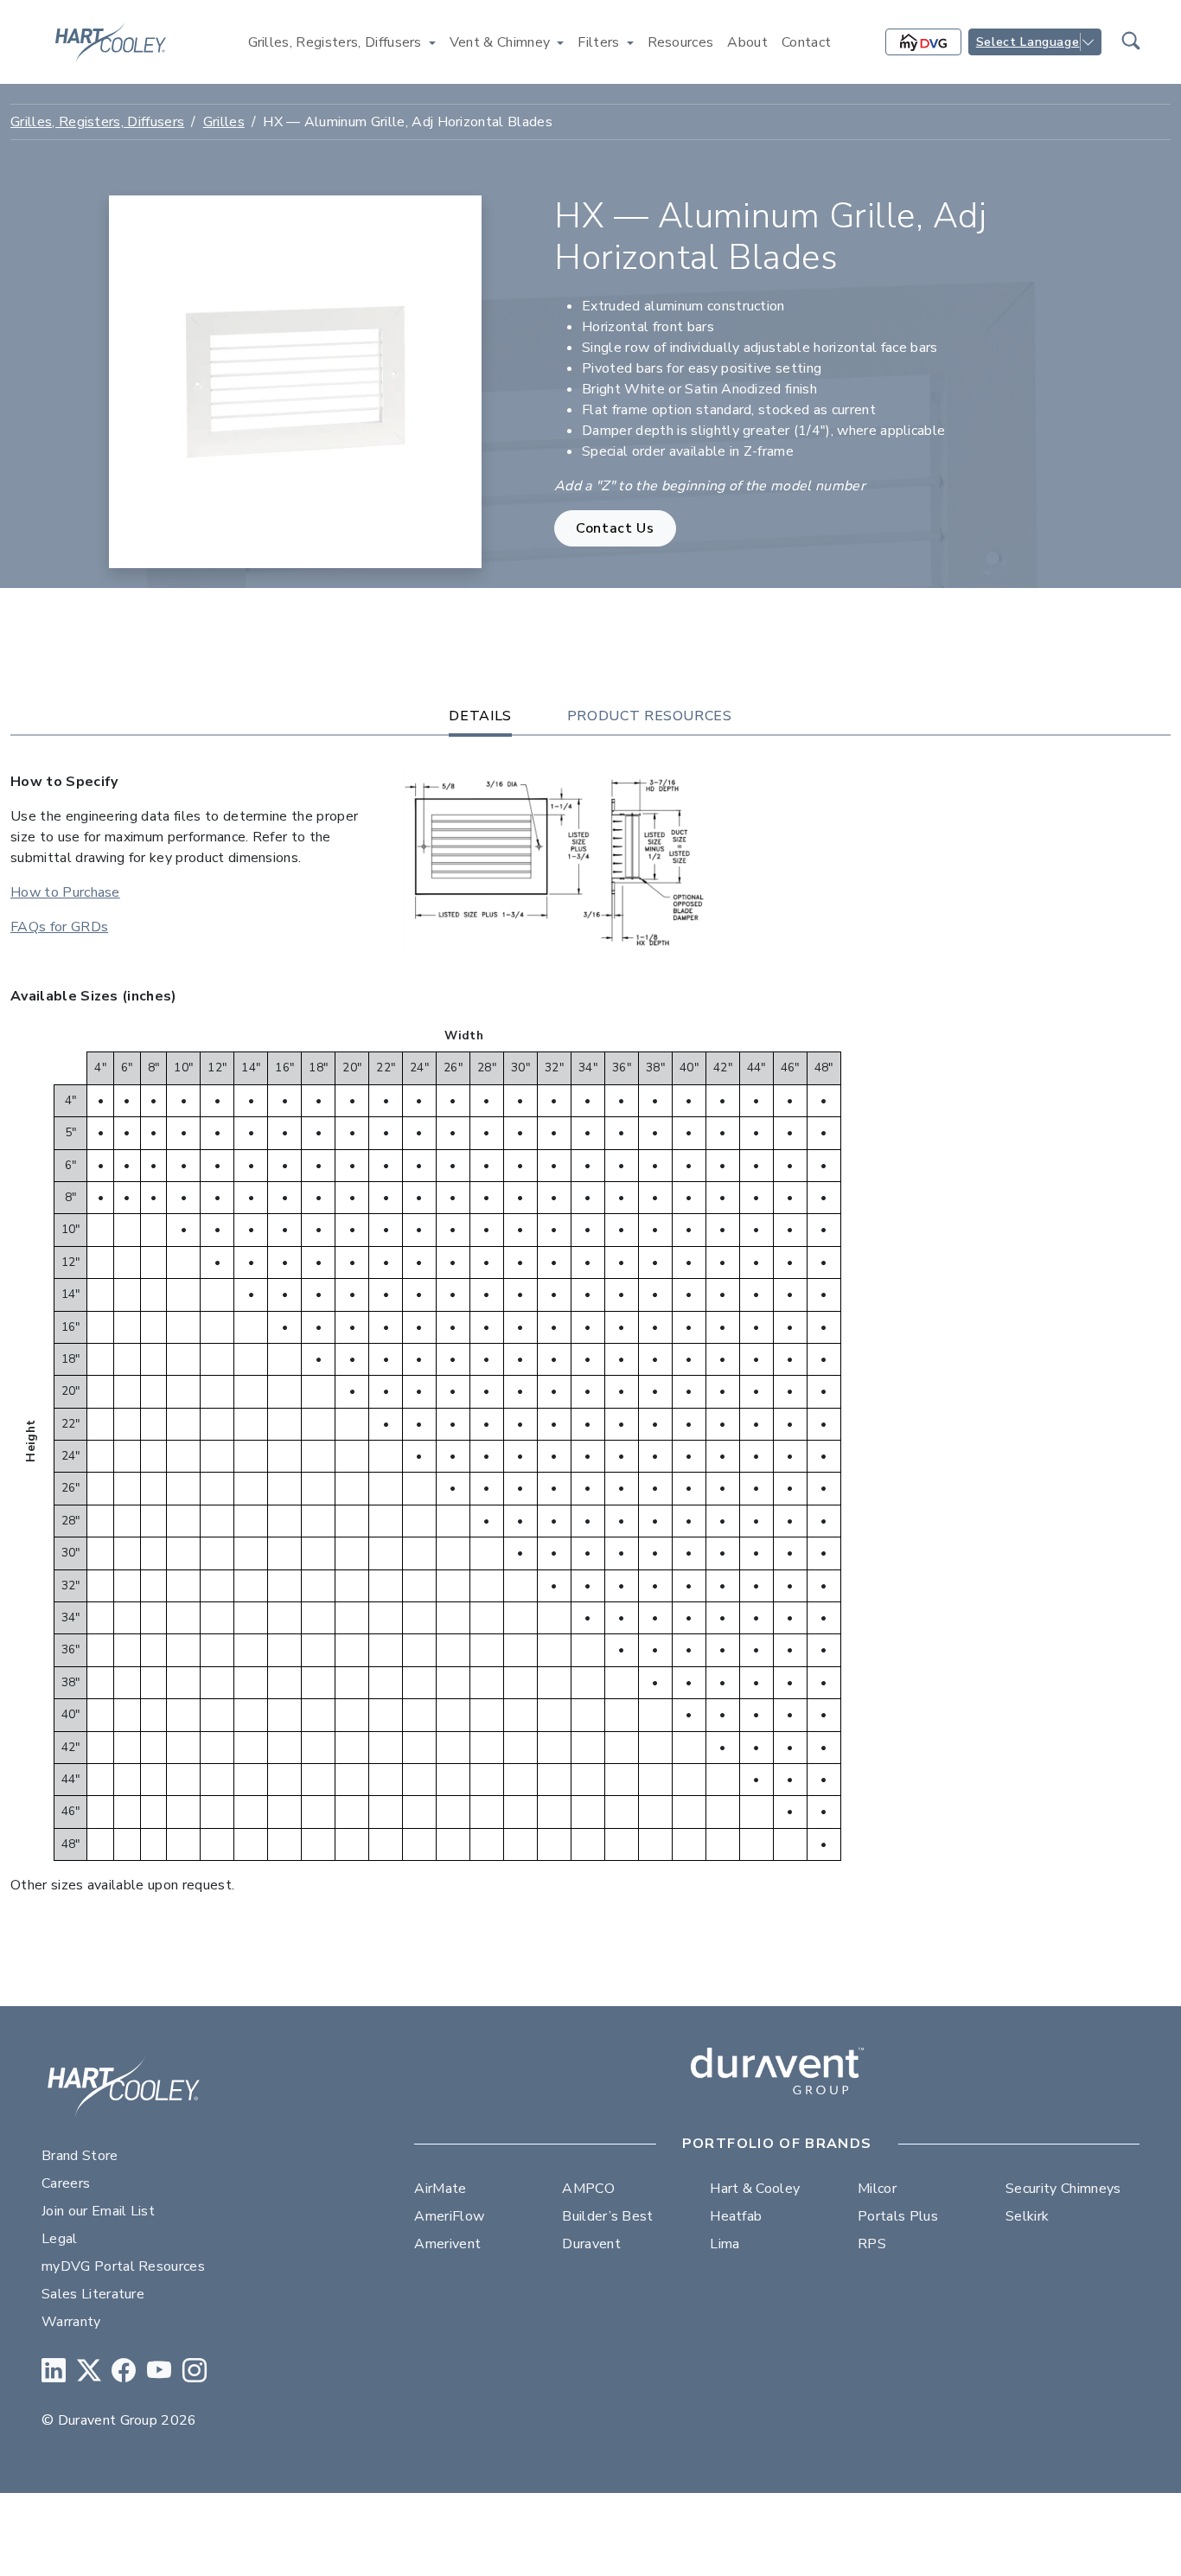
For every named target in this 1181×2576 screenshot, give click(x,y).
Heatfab (736, 2216)
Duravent (591, 2244)
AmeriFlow (449, 2216)
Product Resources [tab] (650, 716)
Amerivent (447, 2244)
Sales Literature (93, 2294)
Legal (60, 2239)
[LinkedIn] (54, 2371)
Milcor (877, 2189)
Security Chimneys (1063, 2189)
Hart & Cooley (755, 2189)
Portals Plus (898, 2216)
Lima (725, 2244)
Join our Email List (98, 2211)
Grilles (224, 122)
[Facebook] (124, 2371)
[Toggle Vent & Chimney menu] (560, 42)
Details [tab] (480, 716)
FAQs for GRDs (59, 927)
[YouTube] (159, 2371)
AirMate (440, 2189)
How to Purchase (65, 892)
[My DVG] (923, 42)
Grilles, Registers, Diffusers (97, 122)
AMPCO (588, 2189)
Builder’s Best (607, 2216)
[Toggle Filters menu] (630, 42)
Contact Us (615, 528)
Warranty (71, 2322)
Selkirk (1027, 2216)
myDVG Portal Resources (123, 2266)
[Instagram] (195, 2371)
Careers (66, 2183)
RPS (872, 2244)
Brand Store (80, 2156)
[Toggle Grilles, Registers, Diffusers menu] (432, 42)
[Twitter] (89, 2371)
